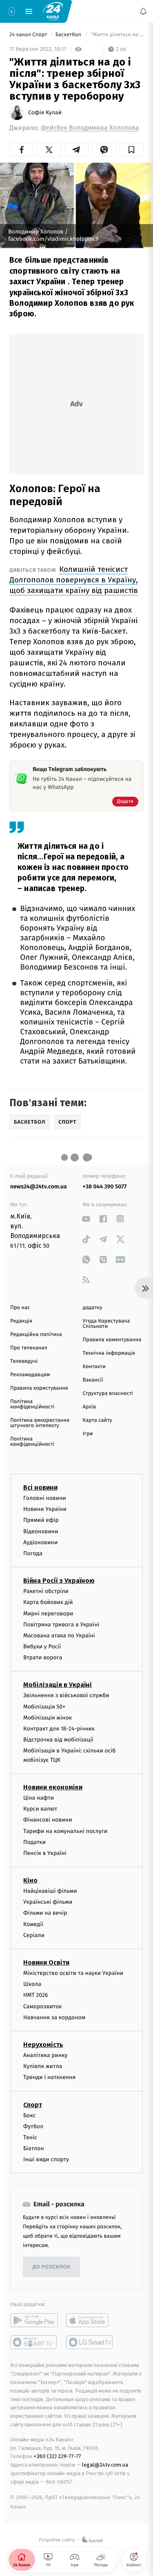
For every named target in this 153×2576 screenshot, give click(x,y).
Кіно (30, 1881)
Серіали (34, 1935)
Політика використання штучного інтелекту (40, 1423)
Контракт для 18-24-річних (59, 1729)
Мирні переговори (48, 1614)
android (34, 2321)
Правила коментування (112, 1340)
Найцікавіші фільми (50, 1891)
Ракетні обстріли (46, 1592)
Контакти (94, 1367)
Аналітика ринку (45, 2055)
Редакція (21, 1321)
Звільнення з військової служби (66, 1696)
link (86, 1219)
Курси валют (40, 1809)
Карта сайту (98, 1420)
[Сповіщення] (143, 11)
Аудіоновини (40, 1542)
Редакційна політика (36, 1335)
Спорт (33, 2105)
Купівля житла (43, 2067)
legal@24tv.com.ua (105, 2465)
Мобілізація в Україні (58, 1685)
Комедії (33, 1924)
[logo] (53, 11)
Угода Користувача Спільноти (106, 1324)
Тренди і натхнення (49, 2078)
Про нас (20, 1308)
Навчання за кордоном (54, 2017)
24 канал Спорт (29, 35)
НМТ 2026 (36, 1995)
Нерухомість (43, 2045)
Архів (89, 1407)
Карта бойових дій (48, 1603)
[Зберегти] (132, 150)
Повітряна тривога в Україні (61, 1625)
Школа (32, 1984)
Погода (33, 1553)
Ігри (88, 1434)
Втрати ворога (43, 1658)
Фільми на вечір (45, 1913)
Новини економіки (53, 1787)
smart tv (34, 2343)
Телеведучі (24, 1361)
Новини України (45, 1509)
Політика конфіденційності (32, 1404)
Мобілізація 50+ (44, 1707)
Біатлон (34, 2149)
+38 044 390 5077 (105, 1187)
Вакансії (93, 1380)
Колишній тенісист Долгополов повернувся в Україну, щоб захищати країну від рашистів (74, 580)
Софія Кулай (45, 113)
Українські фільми (48, 1902)
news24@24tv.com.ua (39, 1187)
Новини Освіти (46, 1963)
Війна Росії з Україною (59, 1581)
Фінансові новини (48, 1820)
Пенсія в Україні (45, 1853)
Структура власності (108, 1394)
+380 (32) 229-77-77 (57, 2457)
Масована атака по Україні (59, 1636)
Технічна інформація (109, 1353)
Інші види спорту (46, 2160)
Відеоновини (41, 1531)
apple (90, 2321)
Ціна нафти (39, 1798)
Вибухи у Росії (42, 1647)
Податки (34, 1842)
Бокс (29, 2115)
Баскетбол (69, 35)
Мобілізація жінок (48, 1718)
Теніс (30, 2137)
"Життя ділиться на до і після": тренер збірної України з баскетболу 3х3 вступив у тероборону (116, 35)
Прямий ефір (41, 1520)
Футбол (33, 2126)
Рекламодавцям (30, 1375)
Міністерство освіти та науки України (73, 1973)
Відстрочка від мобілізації (58, 1740)
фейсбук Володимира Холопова (90, 128)
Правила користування (39, 1388)
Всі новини (40, 1487)
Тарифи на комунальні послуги (65, 1831)
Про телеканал (29, 1348)
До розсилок (52, 2267)
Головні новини (45, 1498)
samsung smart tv (90, 2343)
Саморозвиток (43, 2006)
